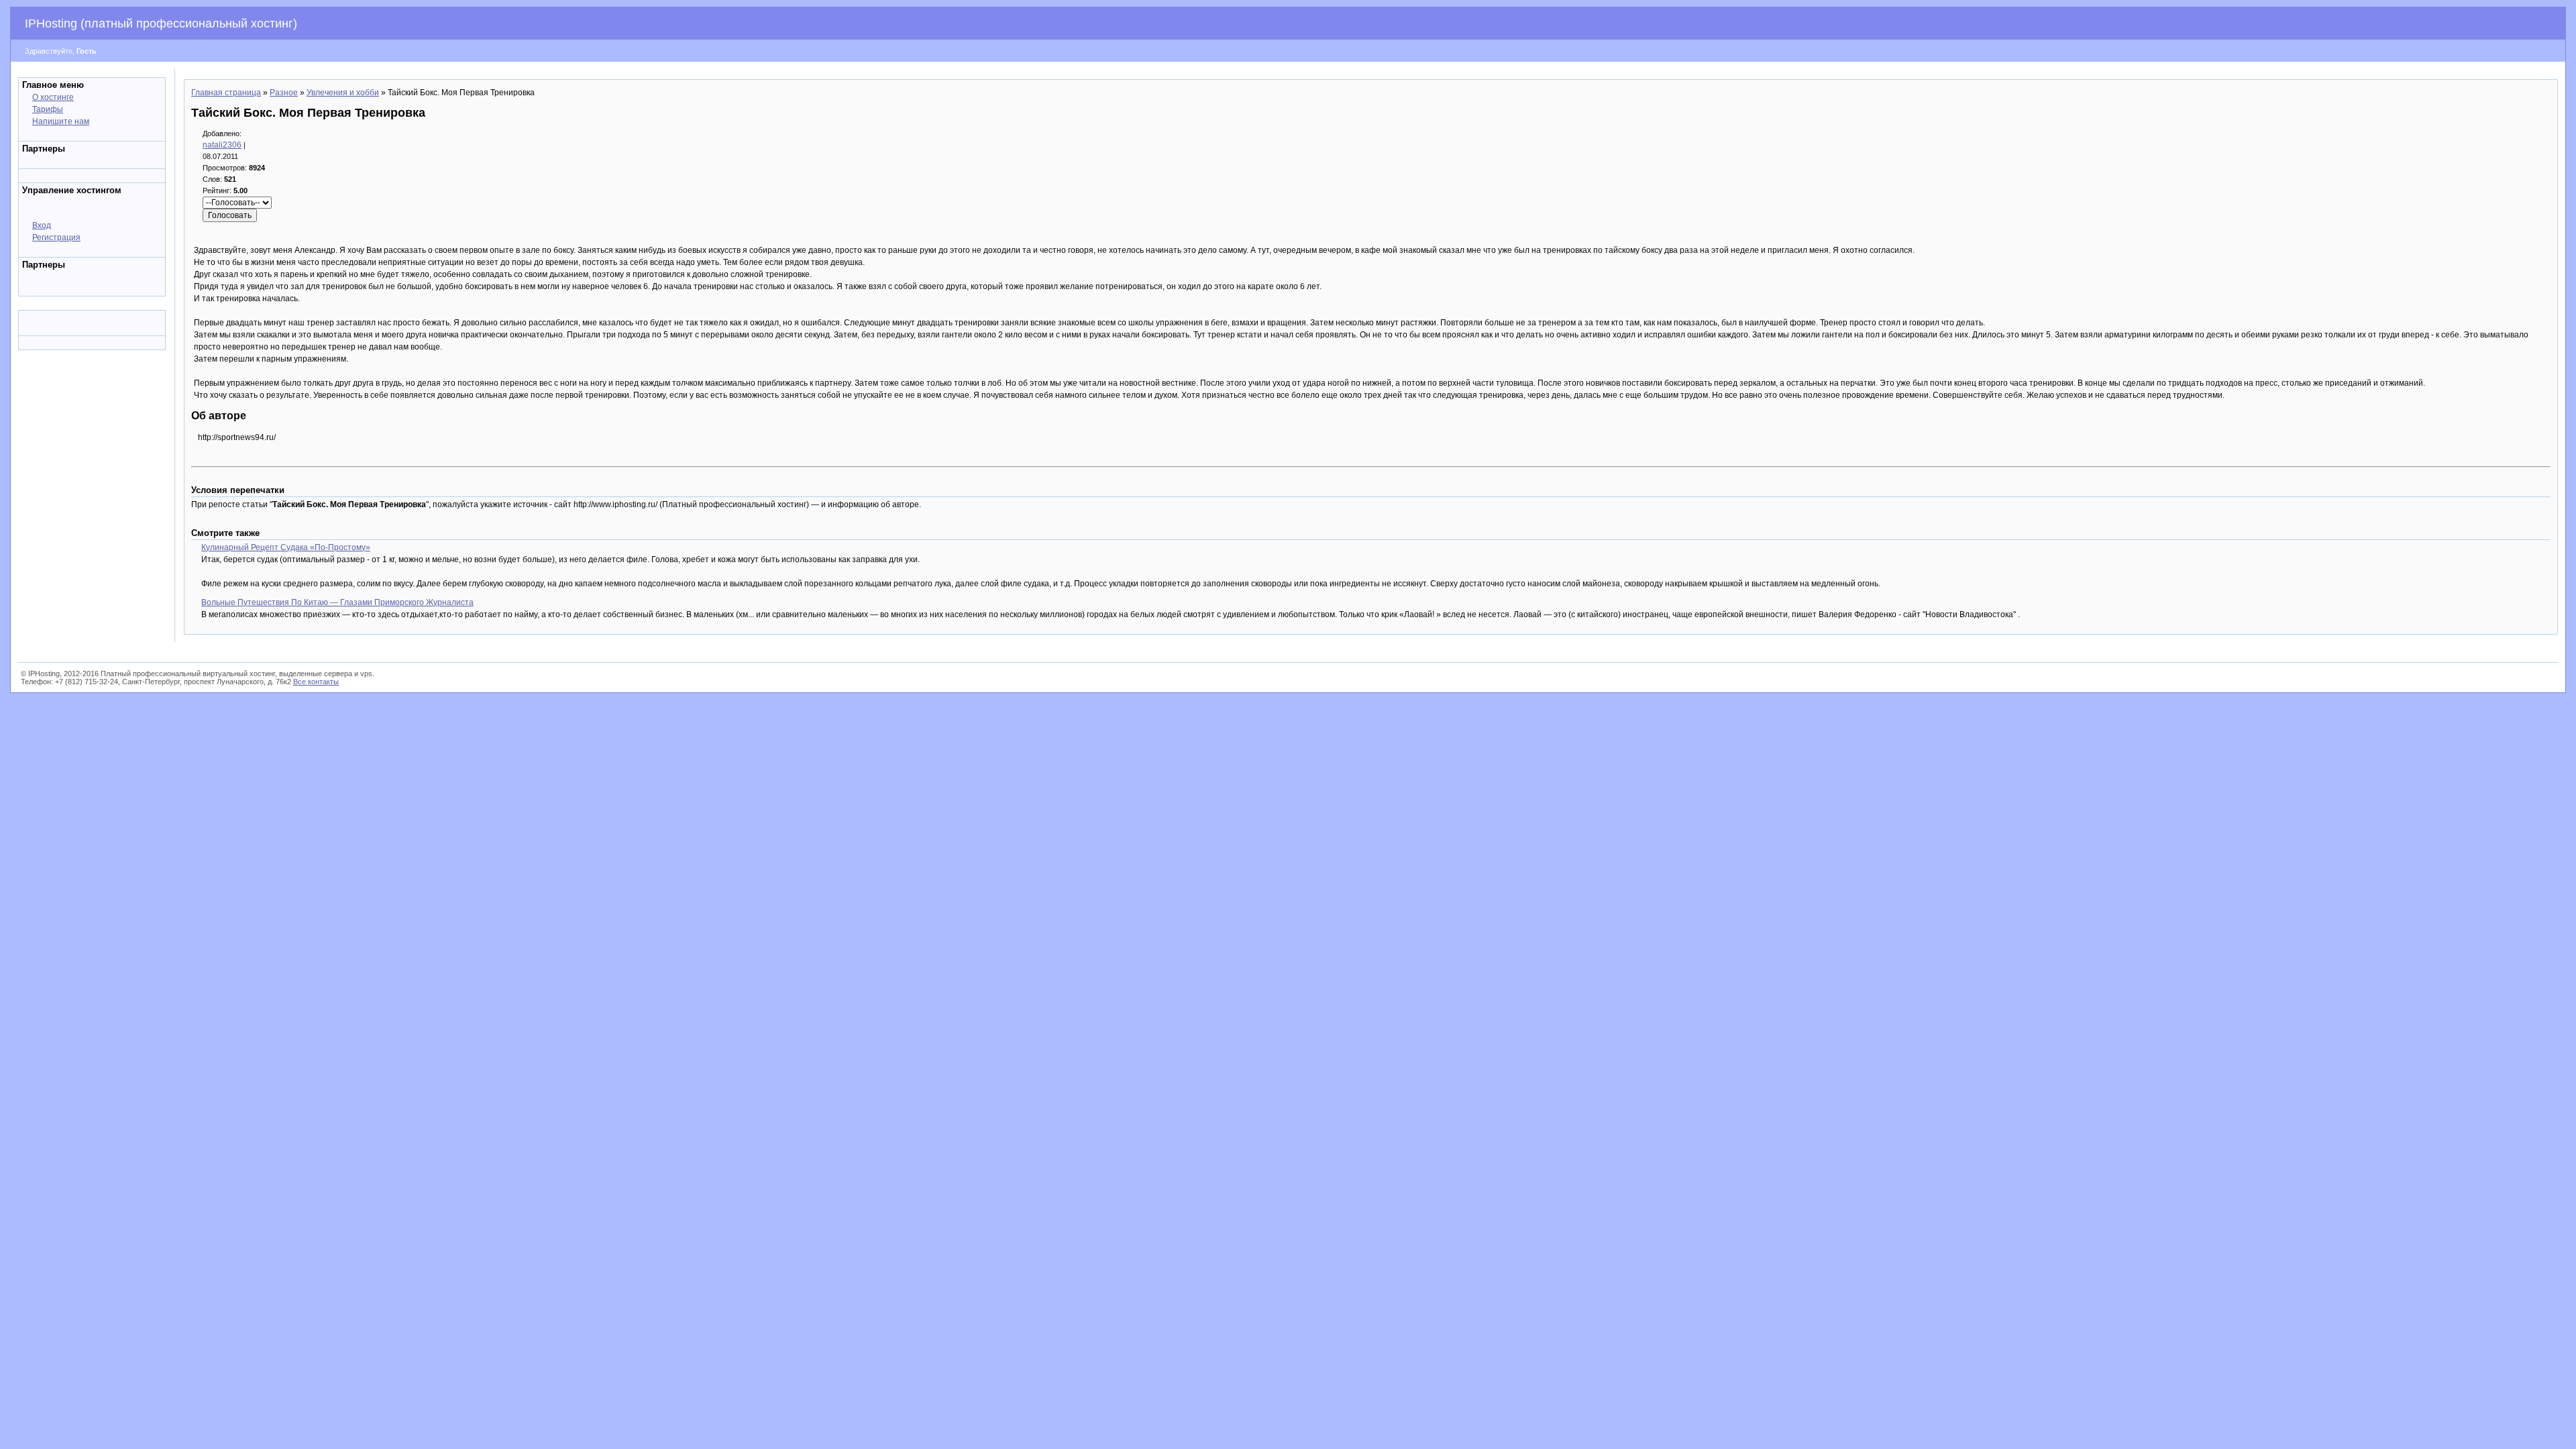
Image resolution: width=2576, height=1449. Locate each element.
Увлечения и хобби (343, 93)
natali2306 (222, 145)
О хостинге (53, 97)
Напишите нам (61, 121)
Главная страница (226, 93)
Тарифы (48, 109)
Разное (284, 93)
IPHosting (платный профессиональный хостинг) (161, 23)
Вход (42, 225)
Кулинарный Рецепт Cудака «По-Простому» (286, 547)
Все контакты (316, 682)
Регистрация (56, 237)
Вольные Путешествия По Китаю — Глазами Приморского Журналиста (337, 602)
